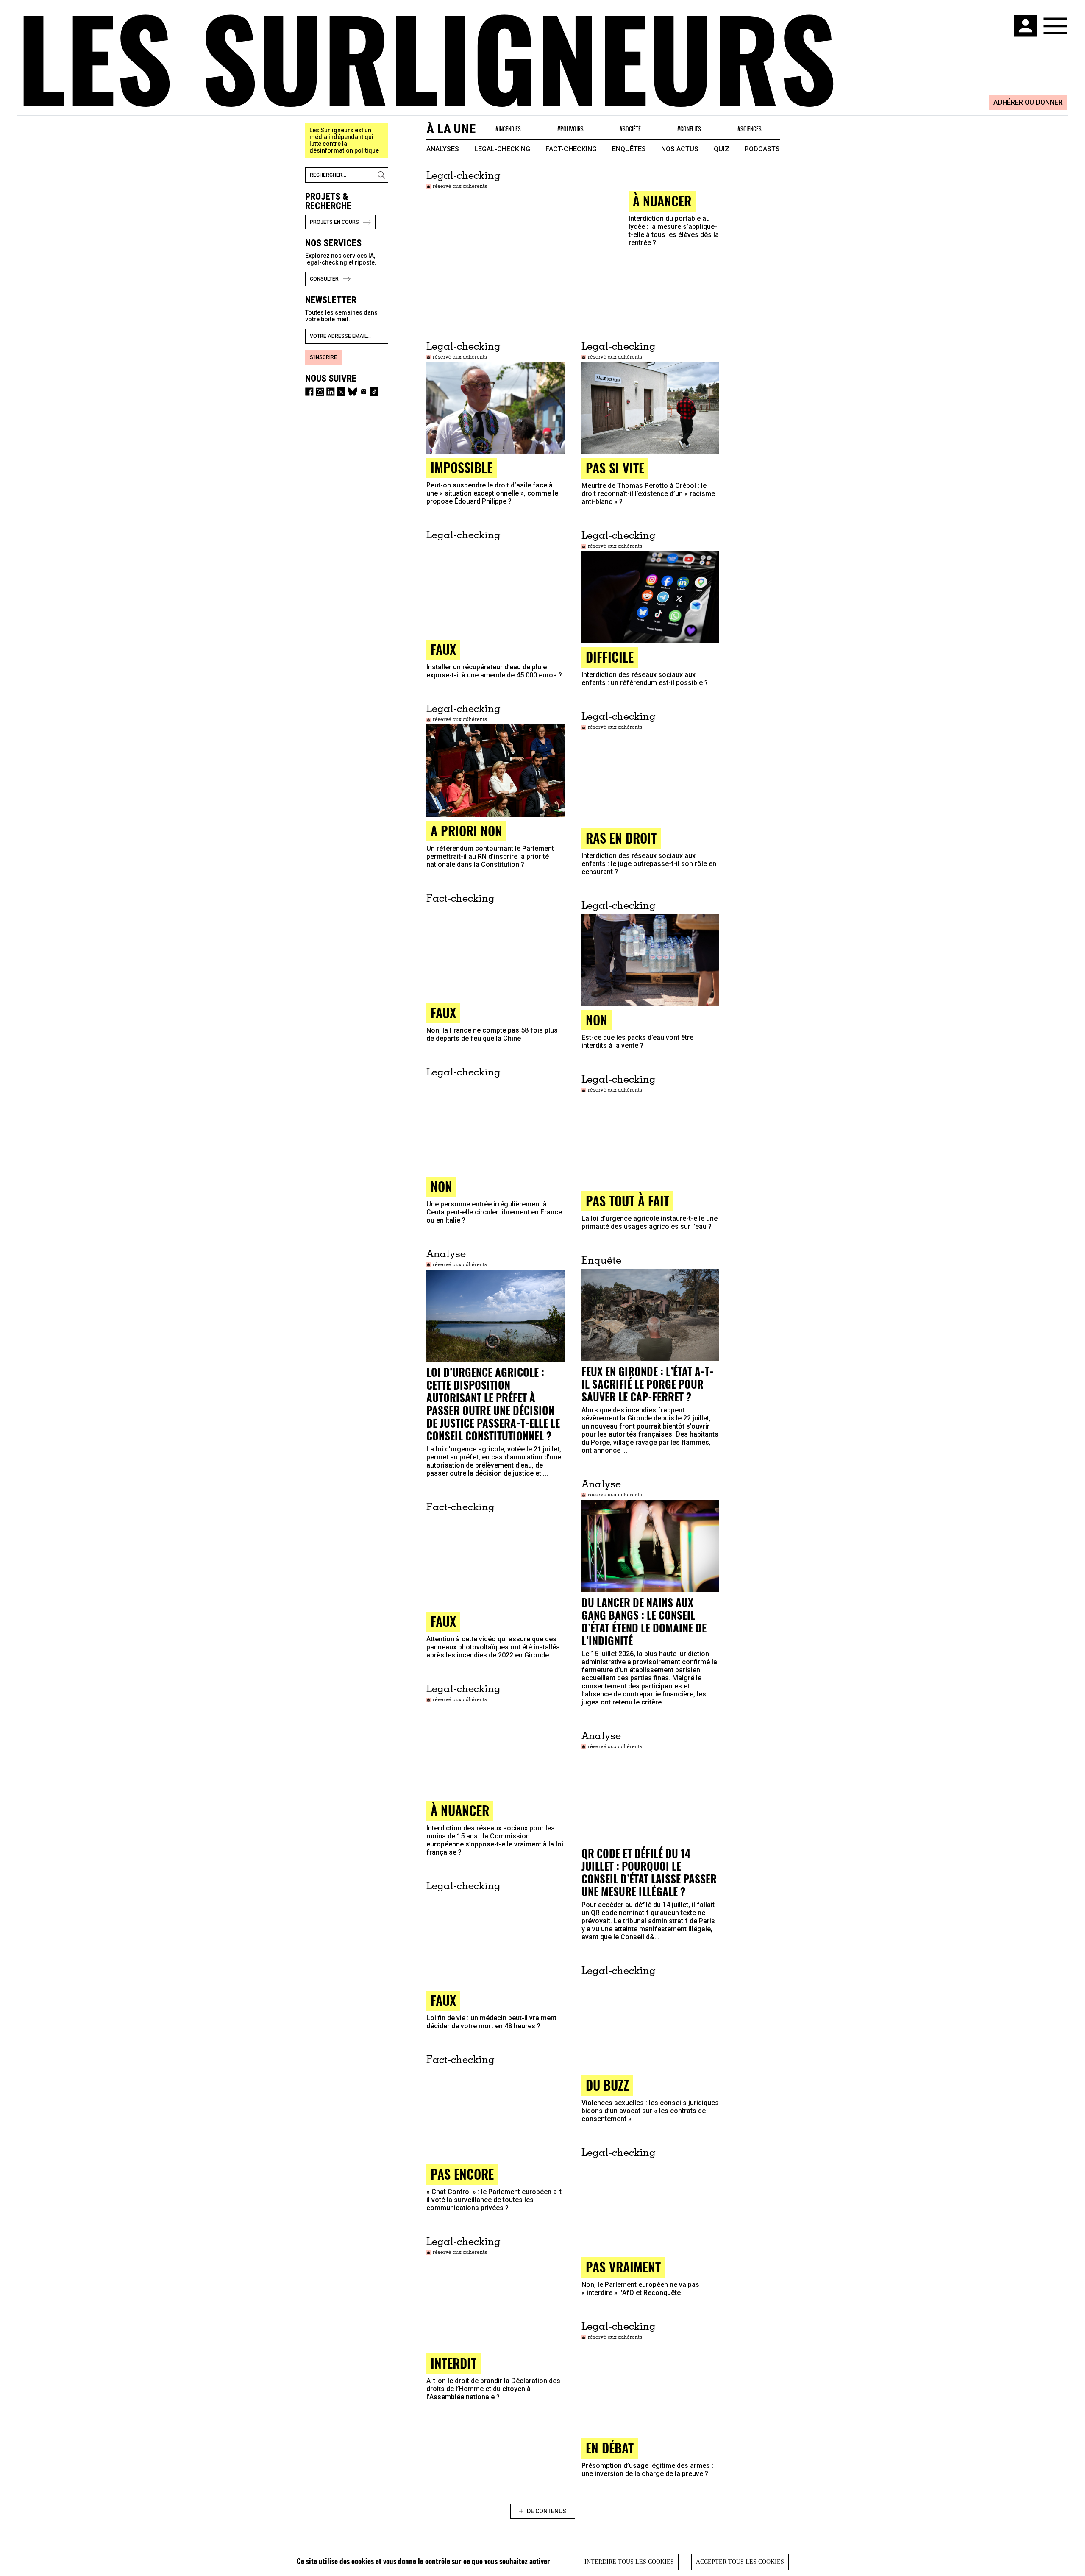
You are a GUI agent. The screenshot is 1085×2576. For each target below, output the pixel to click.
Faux (443, 1621)
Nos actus (680, 149)
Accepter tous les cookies (740, 2562)
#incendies (508, 129)
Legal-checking (502, 149)
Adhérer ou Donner (1028, 102)
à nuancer (662, 201)
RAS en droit (621, 838)
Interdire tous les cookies (629, 2562)
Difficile (610, 657)
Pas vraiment (623, 2267)
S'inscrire (323, 357)
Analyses (443, 149)
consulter (324, 279)
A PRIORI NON (466, 831)
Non (597, 1020)
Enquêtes (629, 149)
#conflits (689, 129)
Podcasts (762, 149)
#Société (630, 129)
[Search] (383, 175)
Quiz (722, 149)
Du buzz (607, 2085)
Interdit (453, 2363)
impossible (462, 467)
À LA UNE (451, 129)
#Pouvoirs (570, 129)
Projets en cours (334, 222)
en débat (610, 2448)
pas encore (462, 2174)
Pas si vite (615, 468)
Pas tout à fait (627, 1201)
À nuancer (460, 1810)
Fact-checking (571, 149)
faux (443, 649)
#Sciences (750, 129)
